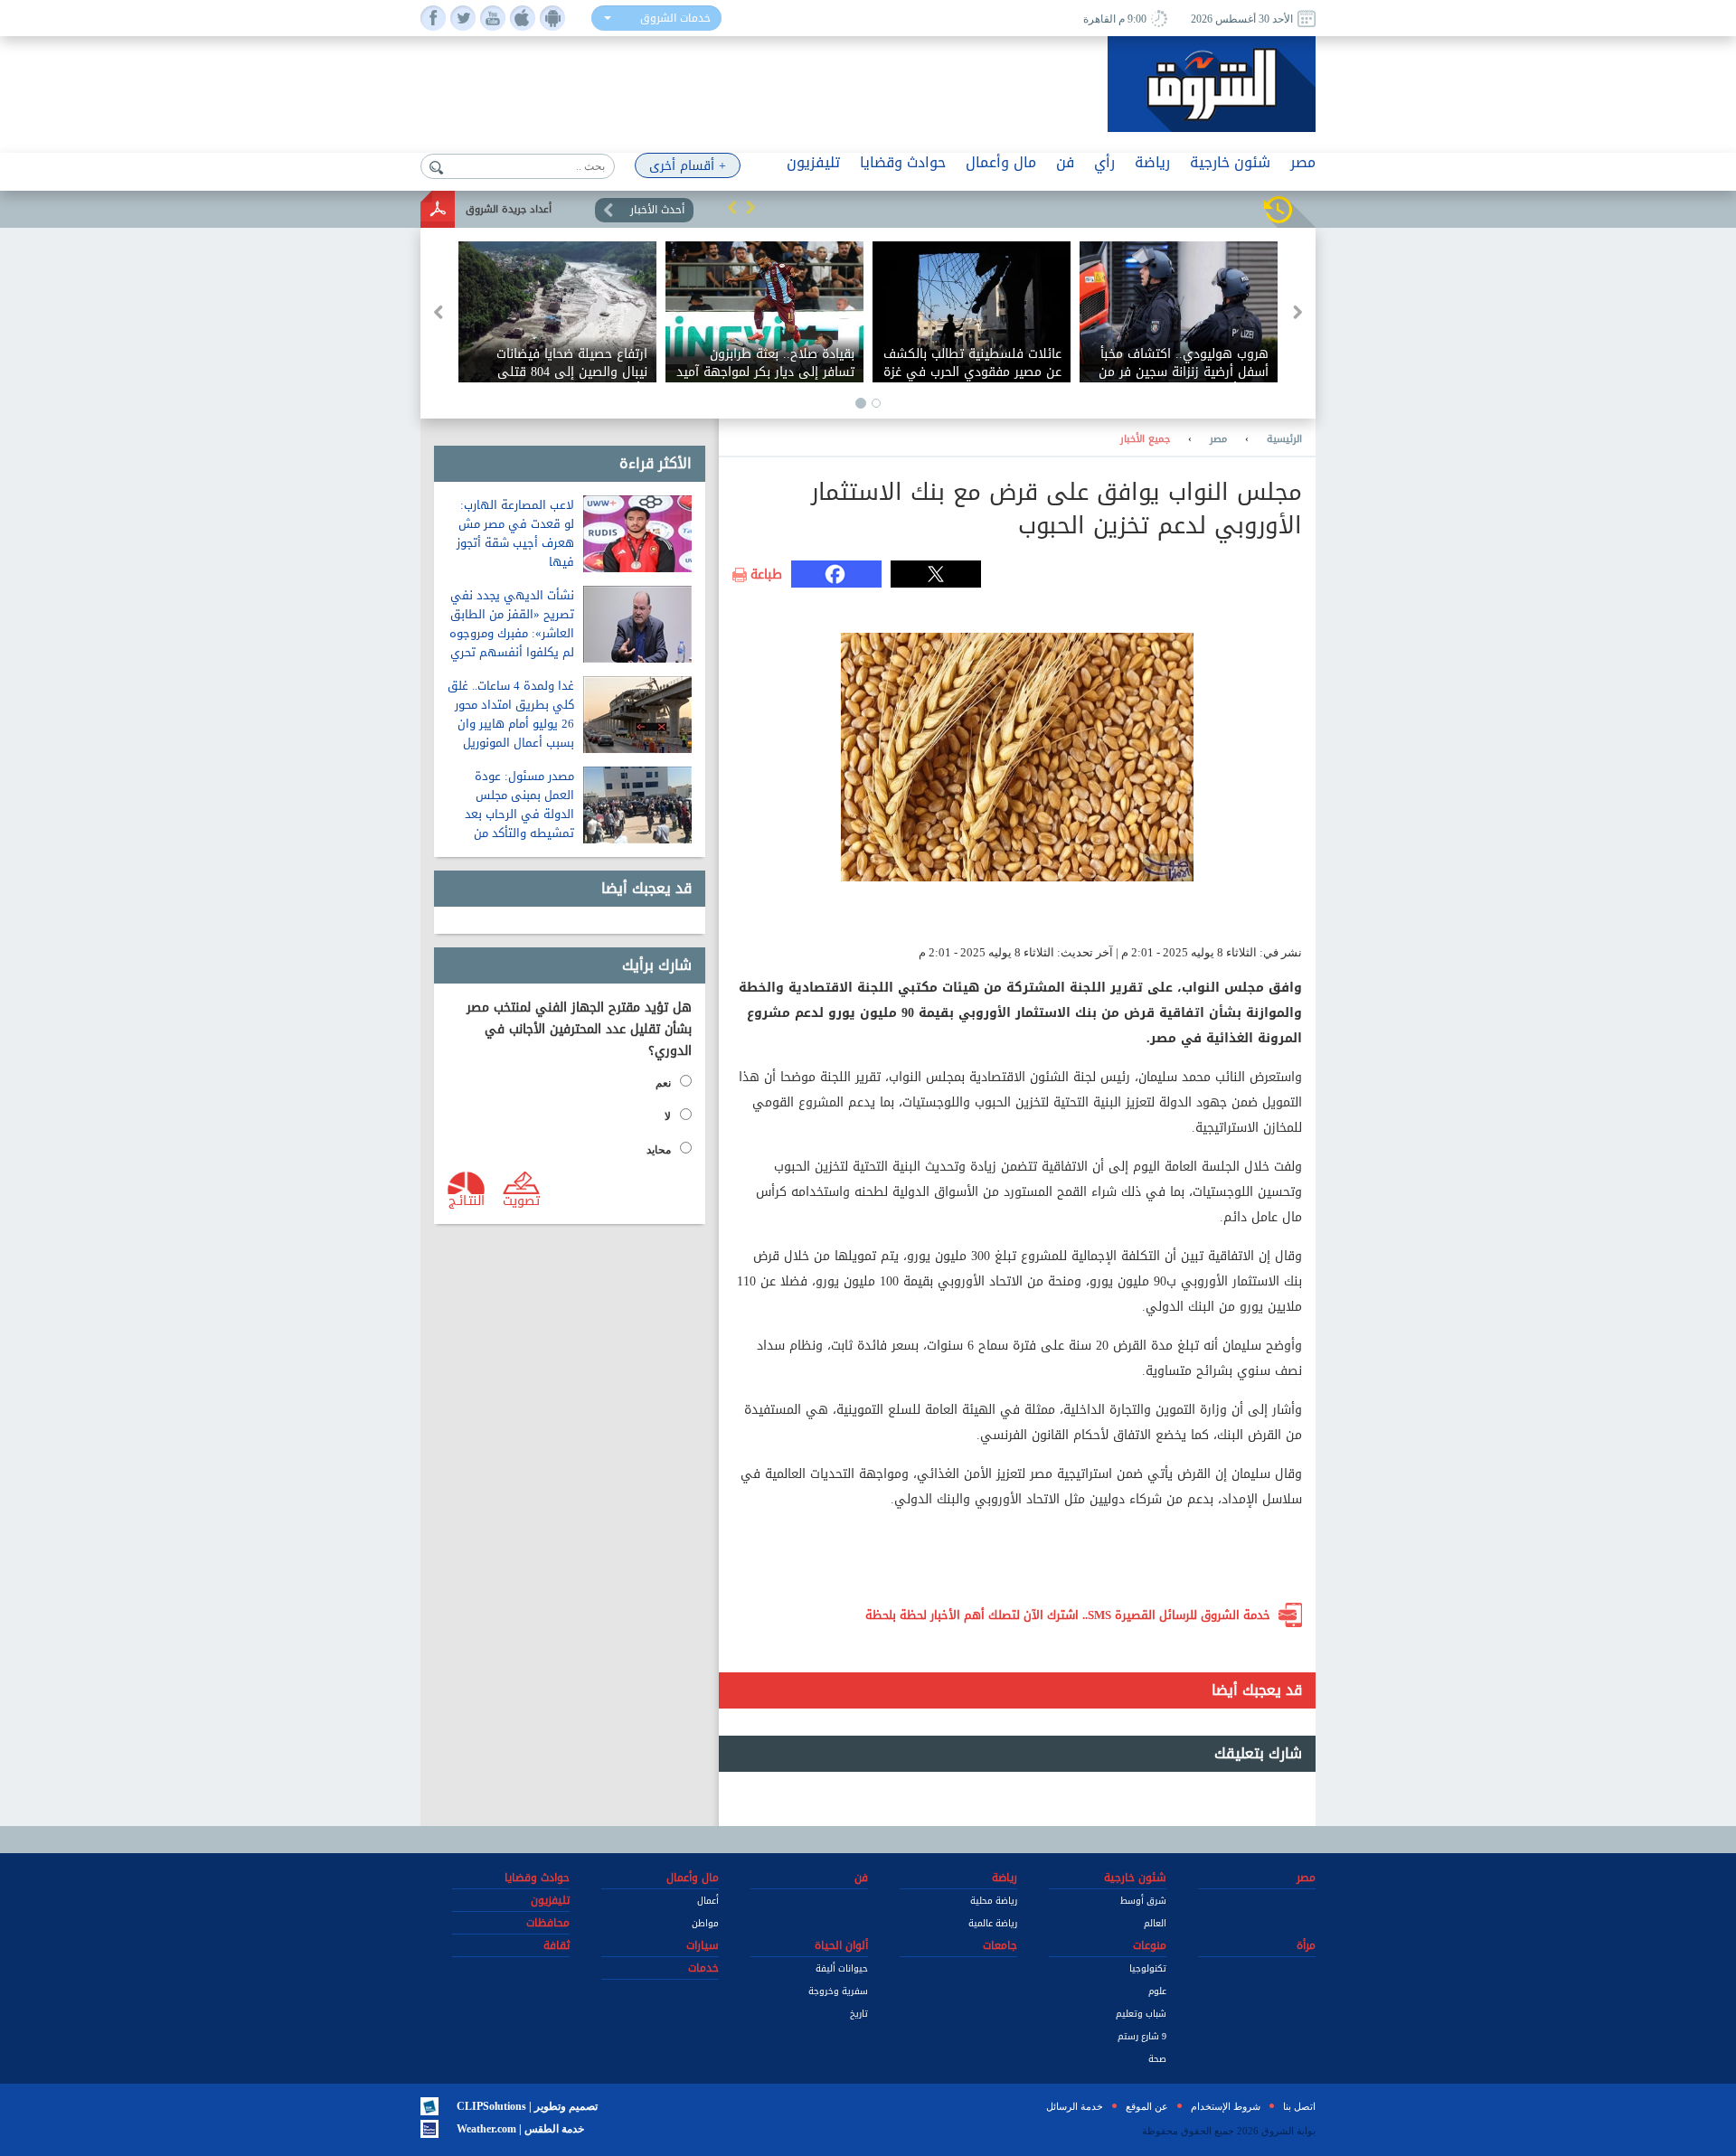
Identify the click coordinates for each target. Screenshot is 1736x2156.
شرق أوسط (1143, 1901)
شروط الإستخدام (1226, 2106)
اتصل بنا (1299, 2106)
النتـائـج (467, 1200)
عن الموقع (1147, 2106)
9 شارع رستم (1142, 2036)
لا (668, 1116)
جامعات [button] (1000, 1945)
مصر (1218, 439)
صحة (1157, 2059)
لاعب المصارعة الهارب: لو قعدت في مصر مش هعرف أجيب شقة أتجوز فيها (515, 533)
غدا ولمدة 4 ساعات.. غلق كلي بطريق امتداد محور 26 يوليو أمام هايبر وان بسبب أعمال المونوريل (511, 714)
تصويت (521, 1200)
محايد (659, 1150)
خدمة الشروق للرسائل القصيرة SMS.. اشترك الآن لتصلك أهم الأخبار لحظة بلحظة (1068, 1615)
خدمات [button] (703, 1968)
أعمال (708, 1901)
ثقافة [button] (557, 1945)
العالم (1155, 1923)
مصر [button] (1303, 162)
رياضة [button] (1152, 162)
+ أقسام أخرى (688, 166)
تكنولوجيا (1148, 1968)
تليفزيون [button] (813, 162)
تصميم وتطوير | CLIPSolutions (527, 2106)
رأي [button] (1104, 162)
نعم (663, 1083)
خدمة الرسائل (1075, 2106)
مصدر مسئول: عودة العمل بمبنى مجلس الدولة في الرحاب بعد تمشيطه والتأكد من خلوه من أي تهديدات (519, 814)
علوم (1157, 1991)
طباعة (766, 575)
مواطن (705, 1923)
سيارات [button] (703, 1945)
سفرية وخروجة (838, 1991)
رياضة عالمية (993, 1923)
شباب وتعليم (1141, 2014)
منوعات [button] (1150, 1945)
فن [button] (1065, 162)
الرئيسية (1284, 439)
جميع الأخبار (1145, 439)
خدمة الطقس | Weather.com (520, 2129)
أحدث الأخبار (657, 210)
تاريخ (859, 2014)
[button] (732, 207)
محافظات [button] (548, 1923)
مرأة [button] (1306, 1945)
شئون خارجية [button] (1230, 162)
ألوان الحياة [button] (841, 1945)
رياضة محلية (994, 1901)
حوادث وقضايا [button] (903, 162)
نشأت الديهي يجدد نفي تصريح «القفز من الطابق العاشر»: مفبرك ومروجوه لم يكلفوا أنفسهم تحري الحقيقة (512, 633)
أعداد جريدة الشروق (509, 209)
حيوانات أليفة (842, 1968)
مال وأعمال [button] (1001, 162)
